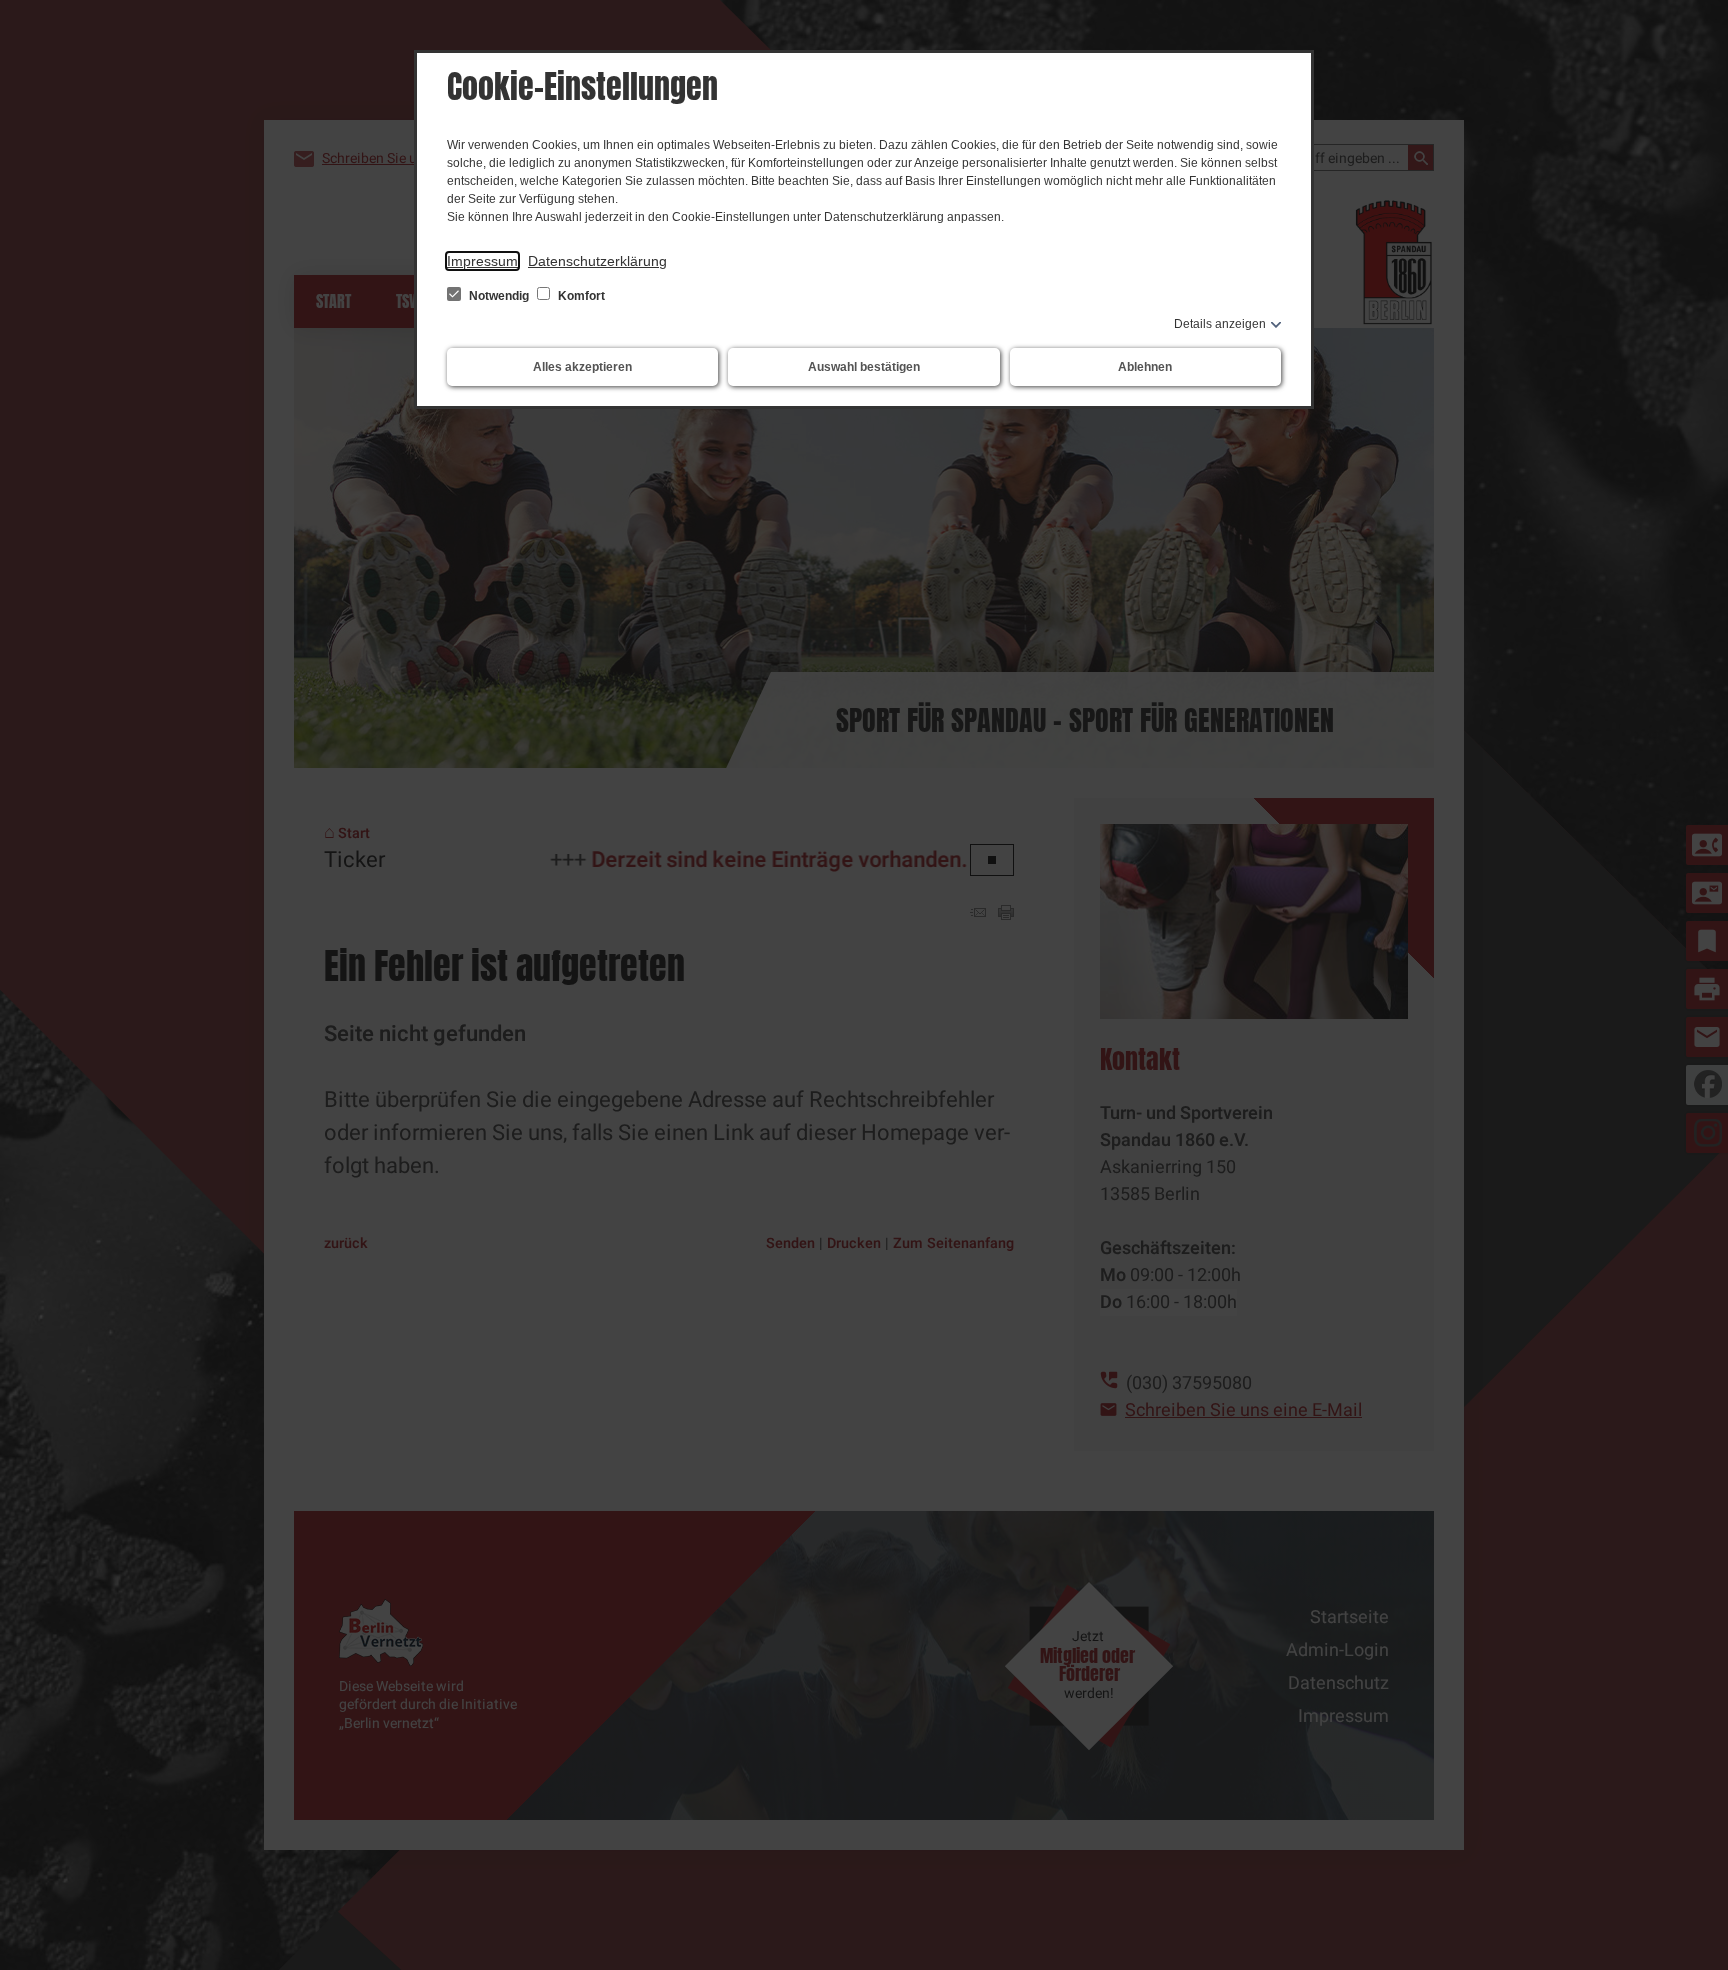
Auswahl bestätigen (864, 367)
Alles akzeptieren (582, 367)
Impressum (482, 261)
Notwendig (499, 296)
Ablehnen (1145, 367)
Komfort (580, 296)
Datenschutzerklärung (597, 261)
